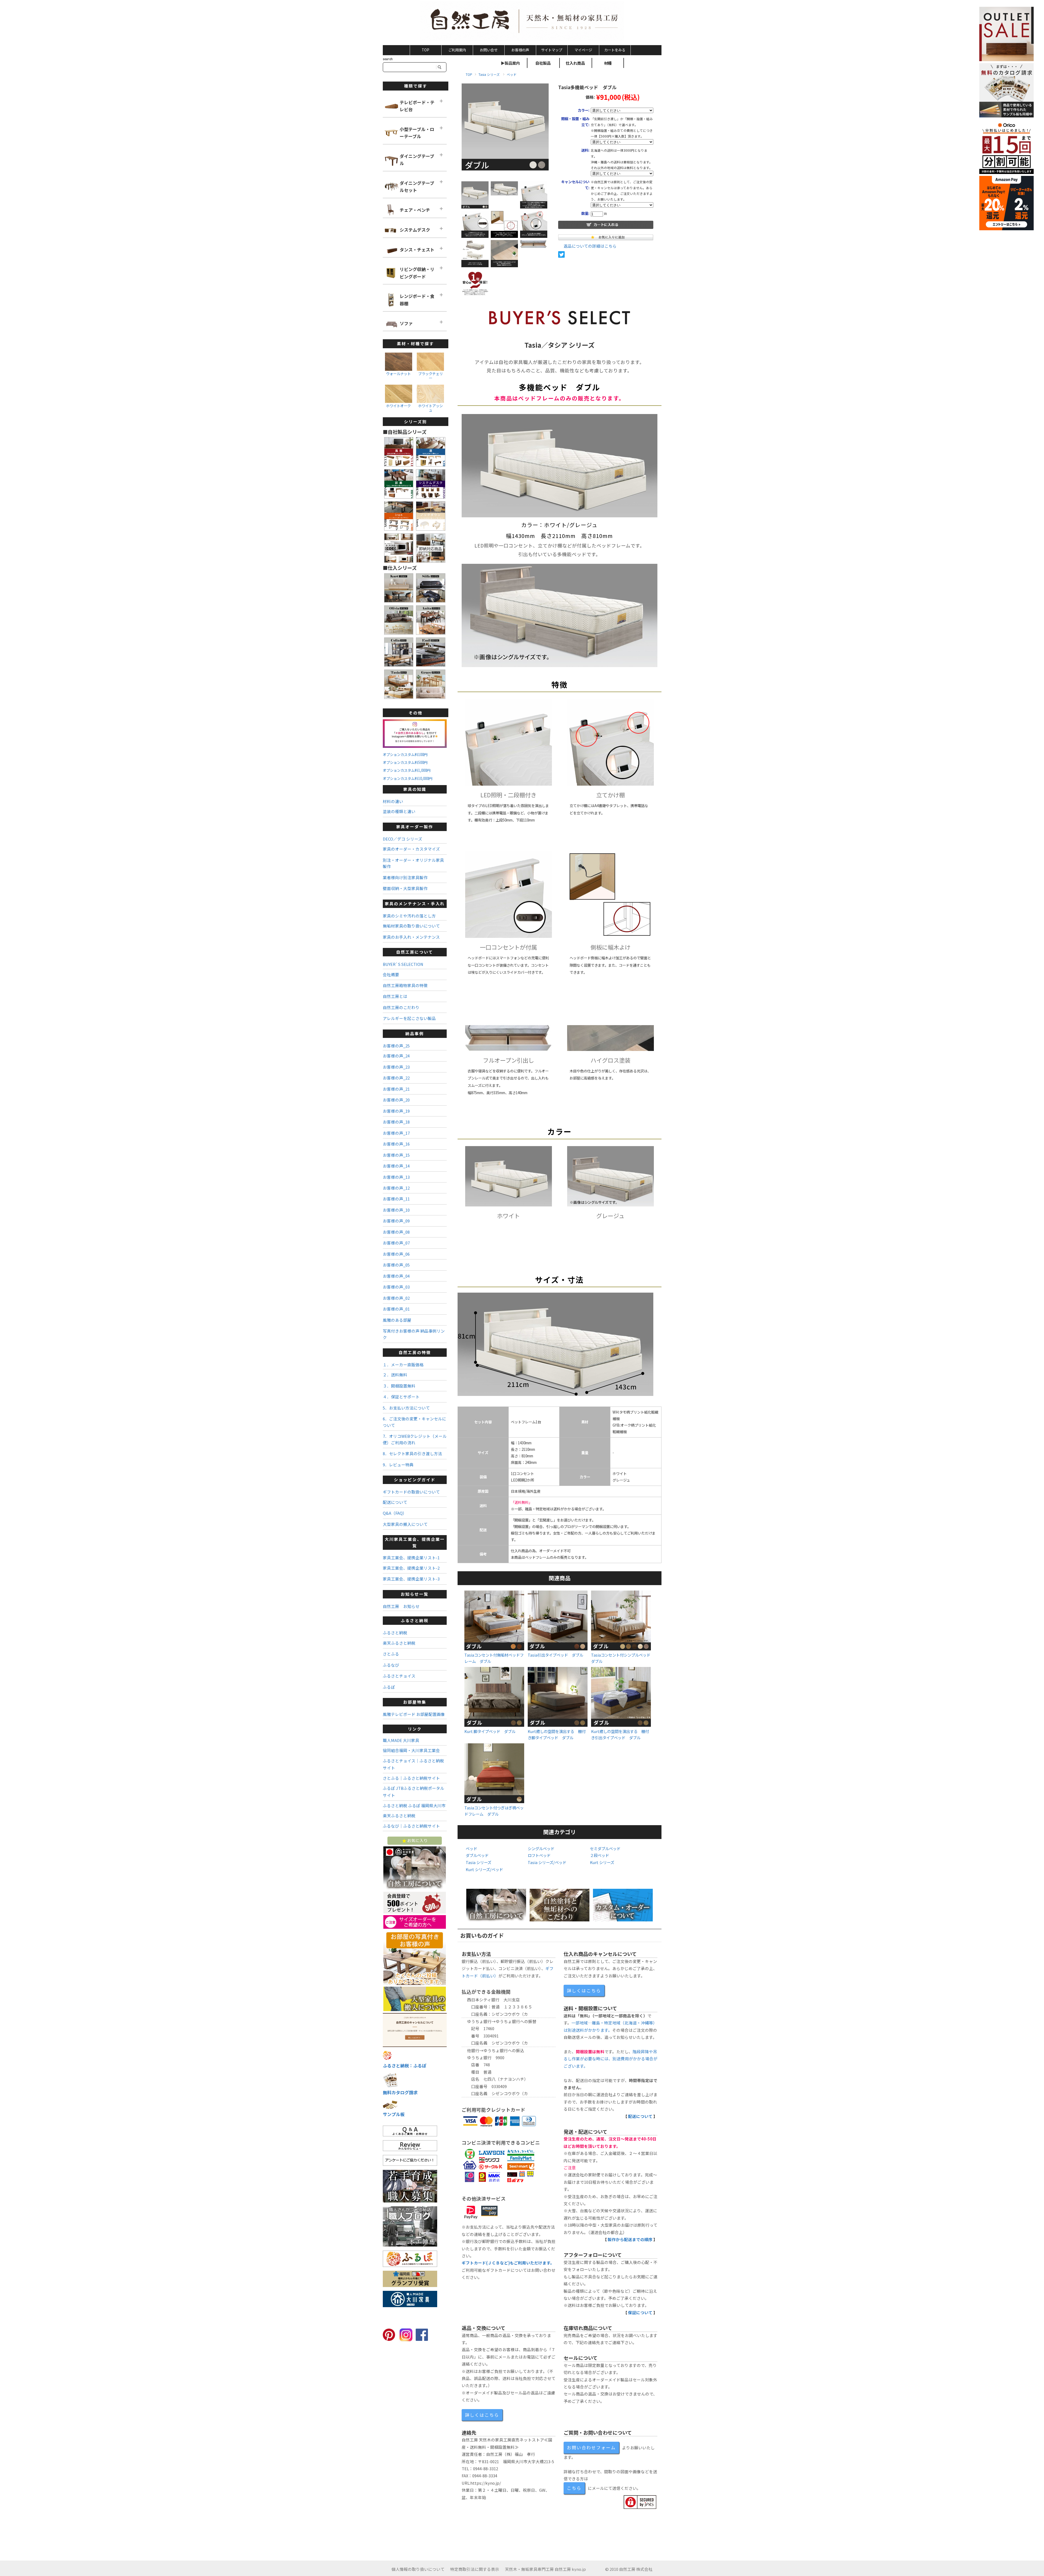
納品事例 (415, 1033)
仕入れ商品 (575, 63)
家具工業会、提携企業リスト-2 (411, 1568)
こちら (574, 2488)
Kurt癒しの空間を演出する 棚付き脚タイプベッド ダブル (557, 1734)
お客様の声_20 (396, 1100)
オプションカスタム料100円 (405, 755)
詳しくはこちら (584, 1990)
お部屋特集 (415, 1702)
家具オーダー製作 (415, 827)
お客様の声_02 (396, 1298)
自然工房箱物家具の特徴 (405, 985)
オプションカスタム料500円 (405, 762)
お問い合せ (489, 50)
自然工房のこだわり (401, 1007)
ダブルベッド (477, 1855)
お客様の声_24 (396, 1056)
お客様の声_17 (396, 1133)
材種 (608, 63)
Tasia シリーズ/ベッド (547, 1862)
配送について (640, 2116)
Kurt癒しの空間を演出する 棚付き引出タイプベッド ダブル (620, 1734)
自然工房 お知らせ (401, 1606)
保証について (640, 2312)
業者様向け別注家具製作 (405, 877)
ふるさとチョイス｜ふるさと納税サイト (413, 1764)
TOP (425, 50)
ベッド (512, 74)
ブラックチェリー (431, 376)
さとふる (391, 1654)
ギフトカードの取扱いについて (411, 1492)
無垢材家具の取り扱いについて (411, 926)
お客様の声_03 (396, 1287)
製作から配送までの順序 (630, 2239)
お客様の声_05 (396, 1265)
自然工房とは (395, 996)
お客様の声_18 (396, 1122)
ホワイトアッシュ (431, 408)
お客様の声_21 (396, 1089)
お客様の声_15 (396, 1155)
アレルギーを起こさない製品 (409, 1018)
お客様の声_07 (396, 1243)
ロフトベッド (539, 1855)
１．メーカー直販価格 (403, 1365)
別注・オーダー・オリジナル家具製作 (413, 863)
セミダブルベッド (605, 1848)
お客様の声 (520, 50)
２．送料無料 (395, 1375)
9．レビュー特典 (398, 1465)
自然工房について (415, 952)
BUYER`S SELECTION (403, 964)
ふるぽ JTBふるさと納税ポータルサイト (414, 1792)
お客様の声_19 (396, 1111)
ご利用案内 (457, 50)
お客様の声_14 (396, 1166)
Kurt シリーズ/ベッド (484, 1869)
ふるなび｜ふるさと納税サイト (411, 1826)
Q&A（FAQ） (395, 1513)
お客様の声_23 (396, 1067)
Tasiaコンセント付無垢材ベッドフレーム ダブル (494, 1658)
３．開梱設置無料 (399, 1386)
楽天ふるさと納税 (399, 1643)
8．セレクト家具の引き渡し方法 (412, 1453)
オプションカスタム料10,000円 (408, 778)
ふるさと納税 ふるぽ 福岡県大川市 (414, 1805)
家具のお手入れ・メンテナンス (411, 937)
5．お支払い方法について (406, 1408)
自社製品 (543, 63)
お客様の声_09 (396, 1221)
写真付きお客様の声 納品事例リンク (414, 1334)
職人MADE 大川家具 (401, 1740)
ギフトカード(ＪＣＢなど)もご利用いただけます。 (508, 2263)
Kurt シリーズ (602, 1862)
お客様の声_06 (396, 1254)
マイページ (583, 50)
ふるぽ (389, 1687)
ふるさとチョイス (399, 1676)
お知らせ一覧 (415, 1594)
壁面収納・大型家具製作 (405, 888)
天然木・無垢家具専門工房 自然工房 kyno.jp (545, 2569)
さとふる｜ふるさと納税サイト (411, 1778)
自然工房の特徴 (415, 1352)
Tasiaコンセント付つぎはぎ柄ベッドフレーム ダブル (494, 1811)
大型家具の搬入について (405, 1524)
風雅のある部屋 (397, 1320)
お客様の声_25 (396, 1046)
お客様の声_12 (396, 1188)
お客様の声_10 (396, 1210)
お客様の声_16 (396, 1144)
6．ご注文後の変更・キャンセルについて (414, 1422)
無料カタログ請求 (400, 2092)
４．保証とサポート (401, 1397)
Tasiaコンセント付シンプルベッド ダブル (623, 1658)
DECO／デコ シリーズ (403, 839)
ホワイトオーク (398, 406)
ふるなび (391, 1665)
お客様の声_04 (396, 1276)
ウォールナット (398, 374)
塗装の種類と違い (399, 811)
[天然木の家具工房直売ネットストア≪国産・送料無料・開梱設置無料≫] (522, 21)
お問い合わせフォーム (591, 2447)
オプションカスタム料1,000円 (407, 770)
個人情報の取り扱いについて (418, 2569)
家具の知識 (415, 789)
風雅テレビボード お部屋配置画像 (414, 1714)
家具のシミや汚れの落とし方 (409, 916)
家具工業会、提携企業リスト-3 (411, 1579)
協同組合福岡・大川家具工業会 (411, 1750)
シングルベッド (541, 1848)
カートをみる (615, 50)
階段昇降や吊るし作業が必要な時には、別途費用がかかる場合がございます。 (610, 2059)
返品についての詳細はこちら (590, 246)
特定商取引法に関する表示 (475, 2569)
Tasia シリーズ (489, 74)
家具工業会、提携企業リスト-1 (411, 1558)
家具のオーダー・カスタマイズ (411, 849)
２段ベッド (599, 1855)
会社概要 (391, 974)
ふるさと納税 (415, 1620)
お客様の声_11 (396, 1199)
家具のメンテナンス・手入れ (415, 903)
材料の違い (393, 801)
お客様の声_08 (396, 1232)
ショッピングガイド (415, 1480)
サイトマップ (552, 50)
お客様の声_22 (396, 1078)
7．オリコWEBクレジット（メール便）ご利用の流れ (415, 1439)
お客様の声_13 (396, 1177)
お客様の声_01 (396, 1309)
